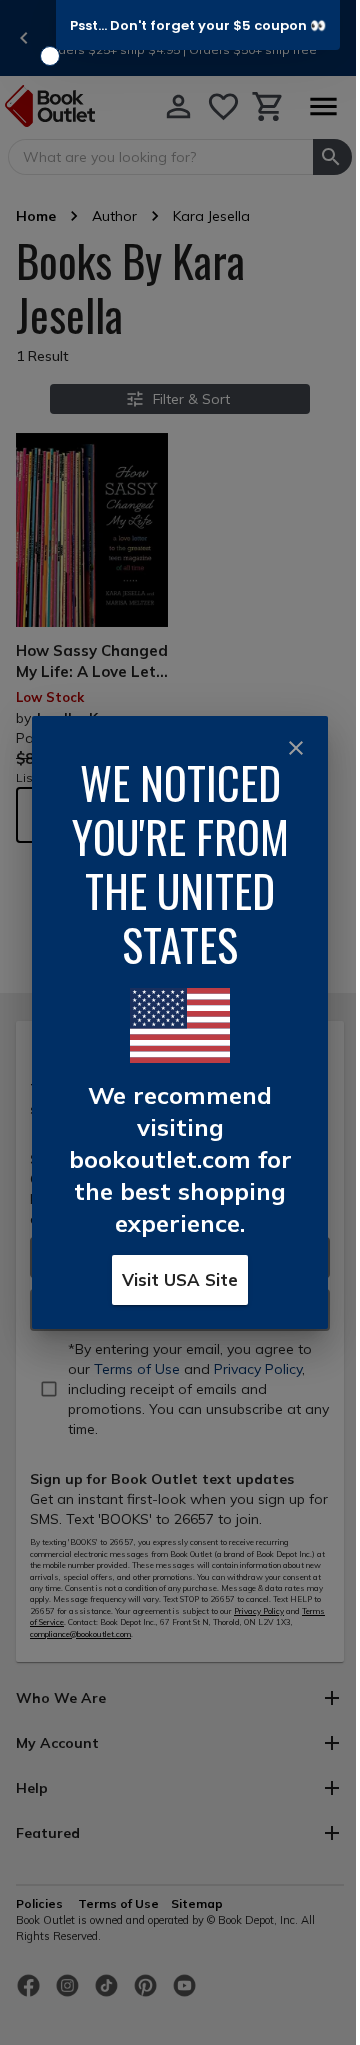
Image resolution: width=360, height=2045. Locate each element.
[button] (198, 25)
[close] (296, 748)
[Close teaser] (50, 56)
